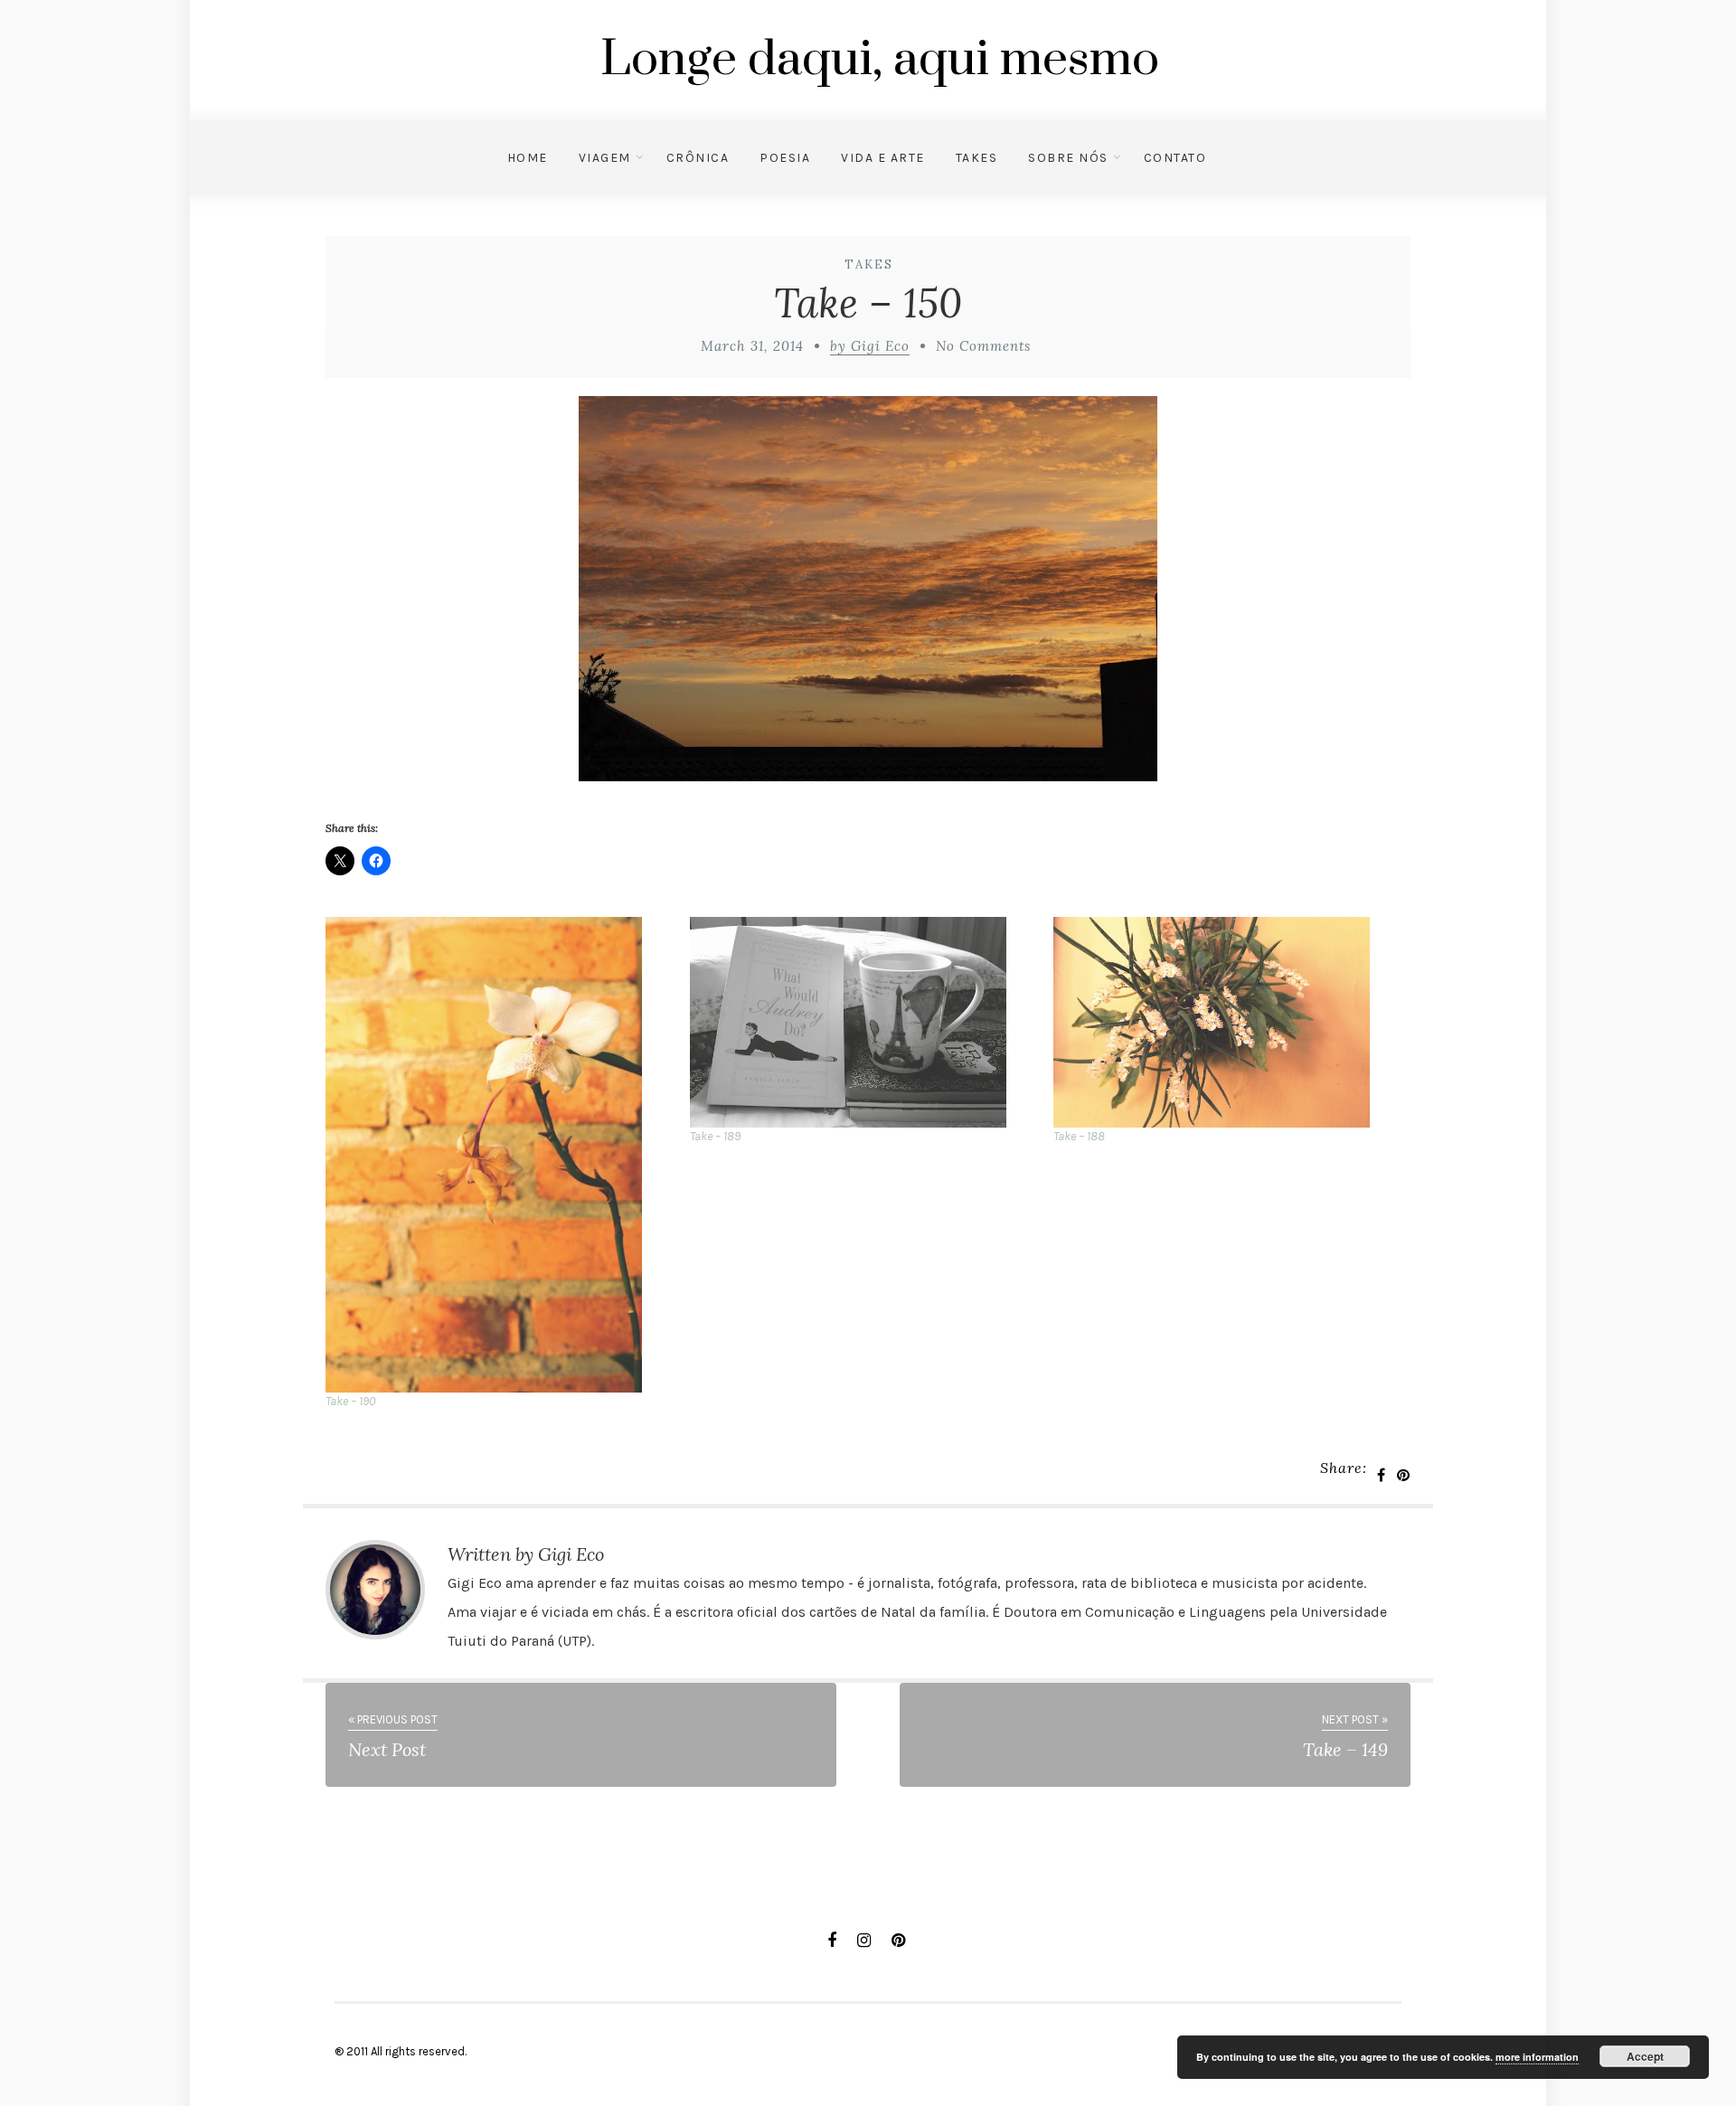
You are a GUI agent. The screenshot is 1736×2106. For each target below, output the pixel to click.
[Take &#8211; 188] (1227, 1022)
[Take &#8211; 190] (499, 1155)
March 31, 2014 (752, 346)
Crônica (698, 158)
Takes (977, 158)
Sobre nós (1068, 158)
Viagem (605, 158)
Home (528, 158)
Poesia (785, 158)
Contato (1175, 158)
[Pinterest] (898, 1941)
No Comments (983, 346)
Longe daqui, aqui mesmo (880, 60)
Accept (1645, 2056)
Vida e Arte (883, 158)
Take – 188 (1079, 1136)
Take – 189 (715, 1136)
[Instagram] (864, 1941)
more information (1537, 2057)
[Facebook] (832, 1941)
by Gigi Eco (870, 346)
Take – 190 (350, 1401)
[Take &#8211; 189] (863, 1022)
